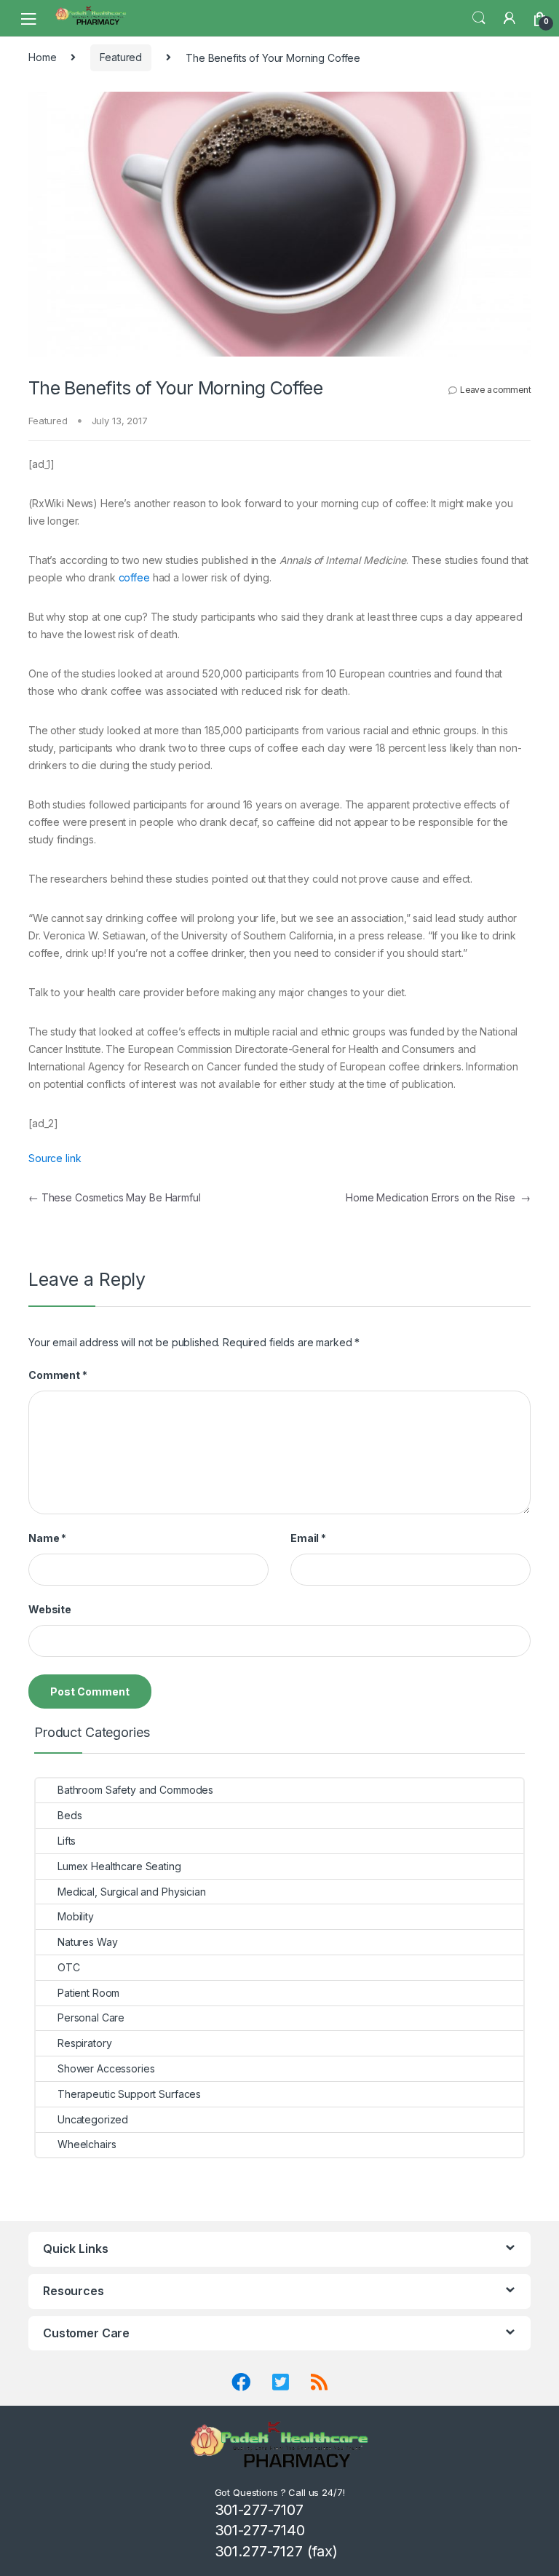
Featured (121, 57)
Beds (70, 1815)
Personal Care (91, 2018)
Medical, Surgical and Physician (132, 1892)
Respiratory (84, 2043)
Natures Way (87, 1942)
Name (47, 1538)
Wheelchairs (87, 2144)
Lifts (67, 1841)
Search (479, 18)
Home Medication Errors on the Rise (438, 1197)
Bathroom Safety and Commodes (135, 1790)
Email (308, 1538)
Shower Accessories (106, 2068)
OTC (69, 1967)
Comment (58, 1375)
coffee (134, 577)
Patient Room (88, 1993)
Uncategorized (93, 2119)
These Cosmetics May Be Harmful (115, 1197)
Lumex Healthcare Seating (119, 1866)
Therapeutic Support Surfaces (129, 2094)
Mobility (76, 1916)
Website (50, 1609)
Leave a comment (495, 390)
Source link (55, 1158)
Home (42, 57)
